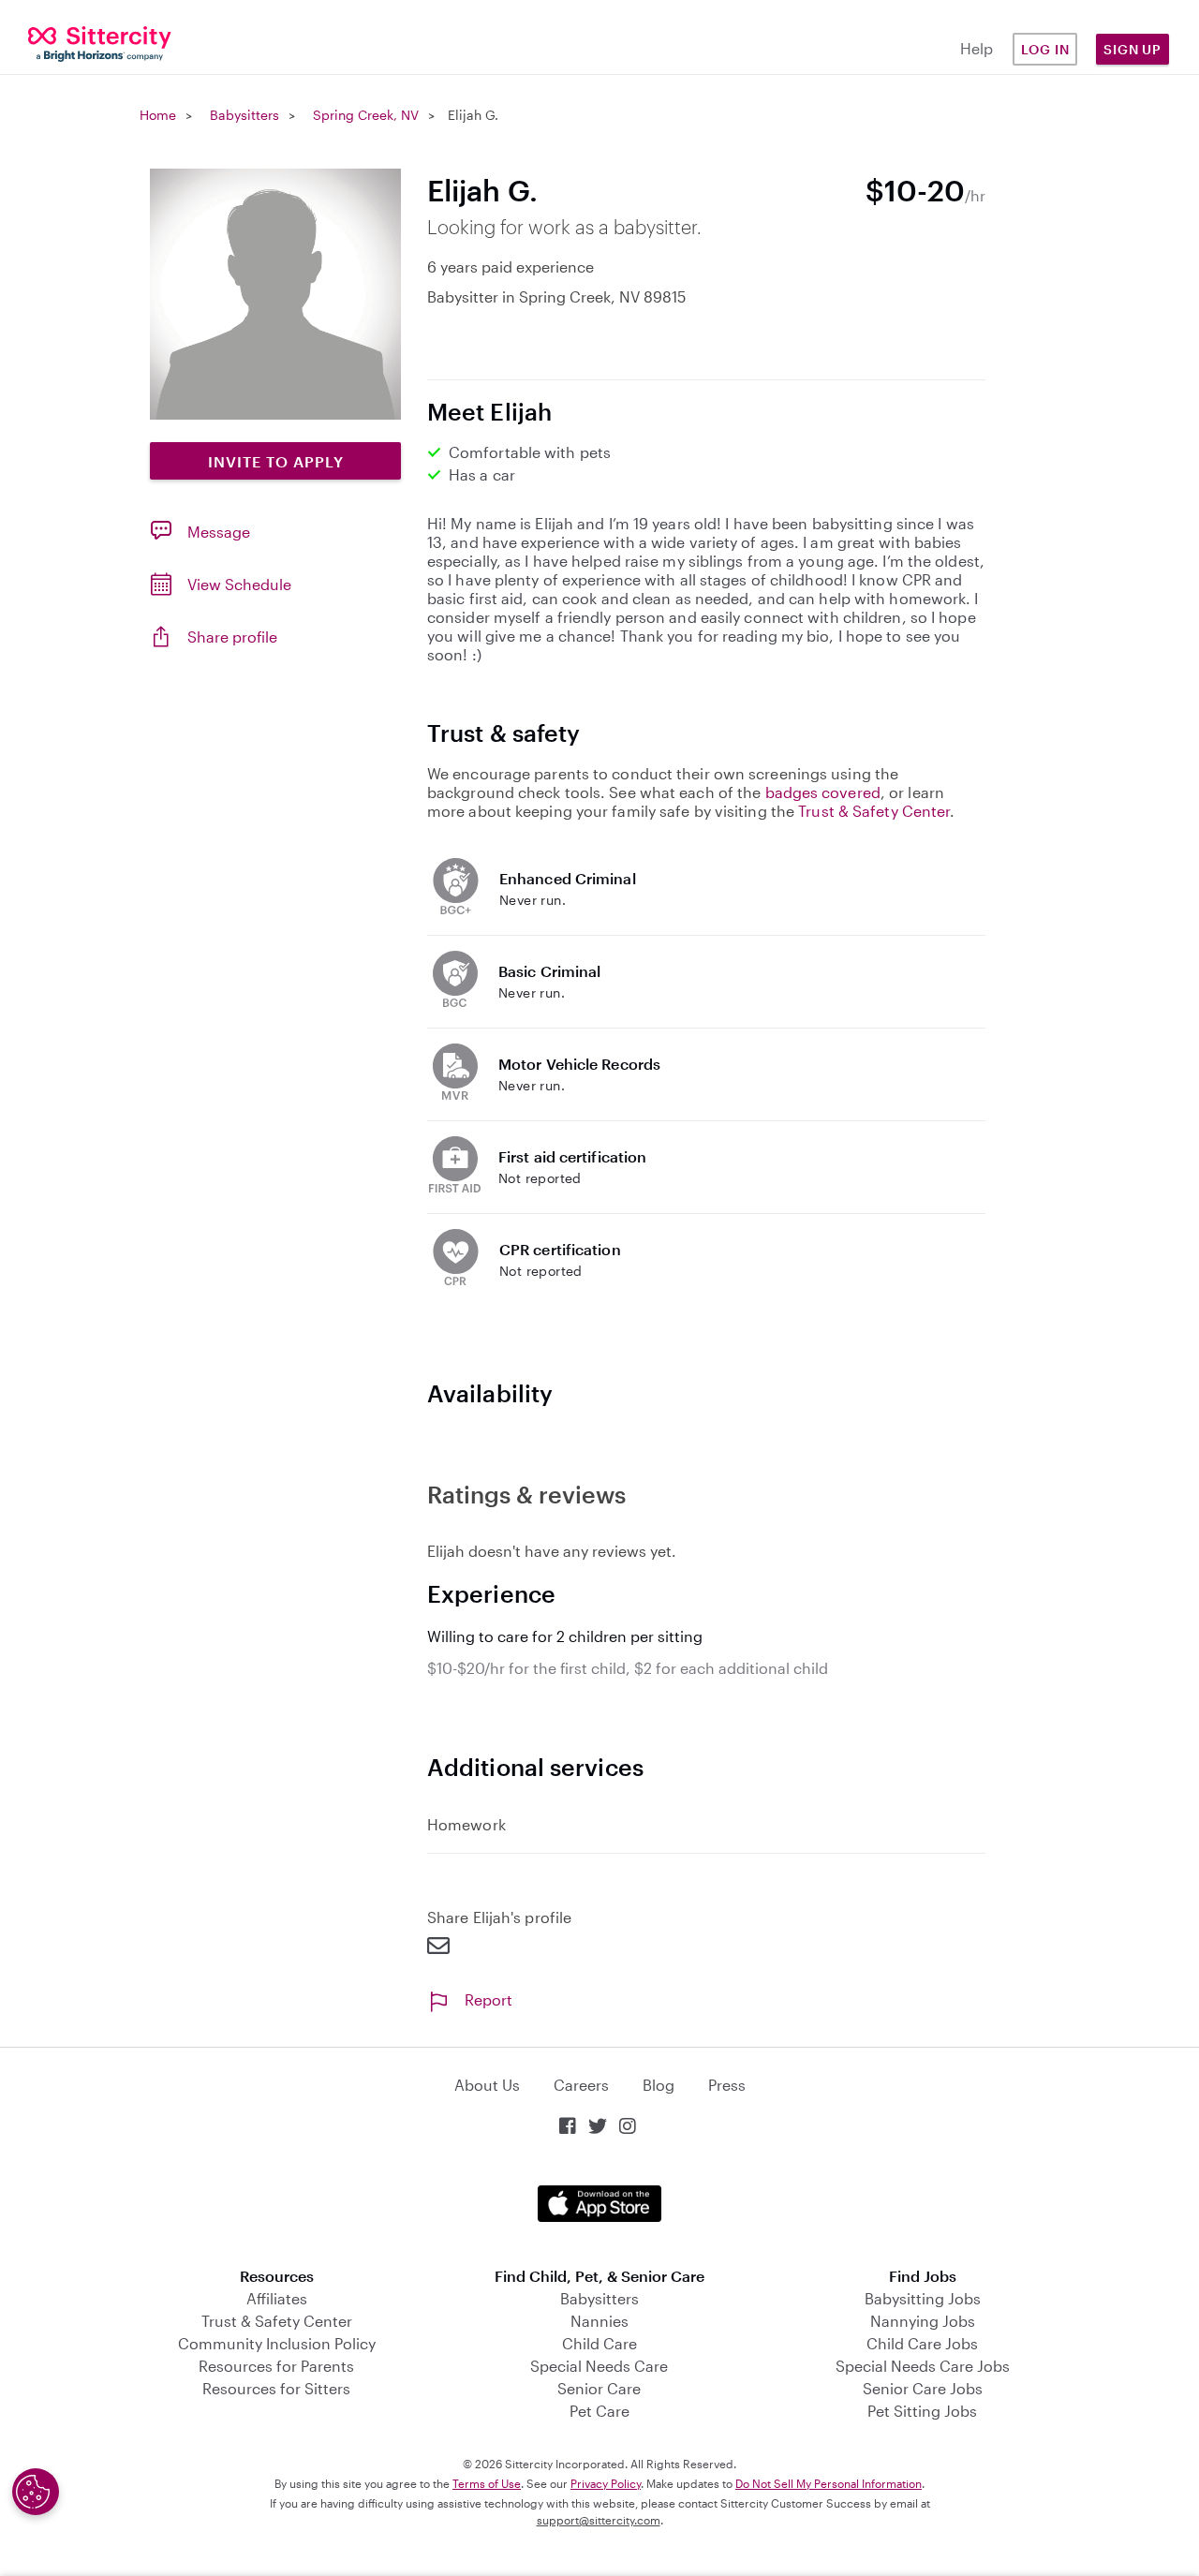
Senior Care (599, 2388)
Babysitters (244, 115)
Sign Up (1132, 49)
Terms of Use (487, 2483)
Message (219, 532)
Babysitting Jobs (923, 2298)
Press (727, 2085)
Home (158, 115)
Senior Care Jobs (923, 2388)
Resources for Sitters (276, 2388)
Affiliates (277, 2298)
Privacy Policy (606, 2483)
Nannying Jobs (923, 2321)
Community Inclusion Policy (277, 2343)
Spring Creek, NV (366, 115)
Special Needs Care (599, 2366)
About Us (487, 2085)
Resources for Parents (276, 2366)
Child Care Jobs (922, 2343)
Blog (659, 2085)
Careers (581, 2085)
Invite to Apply (276, 461)
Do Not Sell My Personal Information (829, 2483)
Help (977, 48)
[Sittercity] (100, 43)
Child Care (599, 2343)
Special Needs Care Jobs (923, 2366)
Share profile (232, 637)
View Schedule (239, 584)
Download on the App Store (599, 2204)
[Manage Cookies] (36, 2492)
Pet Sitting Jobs (922, 2411)
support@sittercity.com (599, 2520)
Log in (1045, 49)
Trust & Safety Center (874, 811)
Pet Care (599, 2411)
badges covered (823, 792)
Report (488, 1999)
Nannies (599, 2321)
